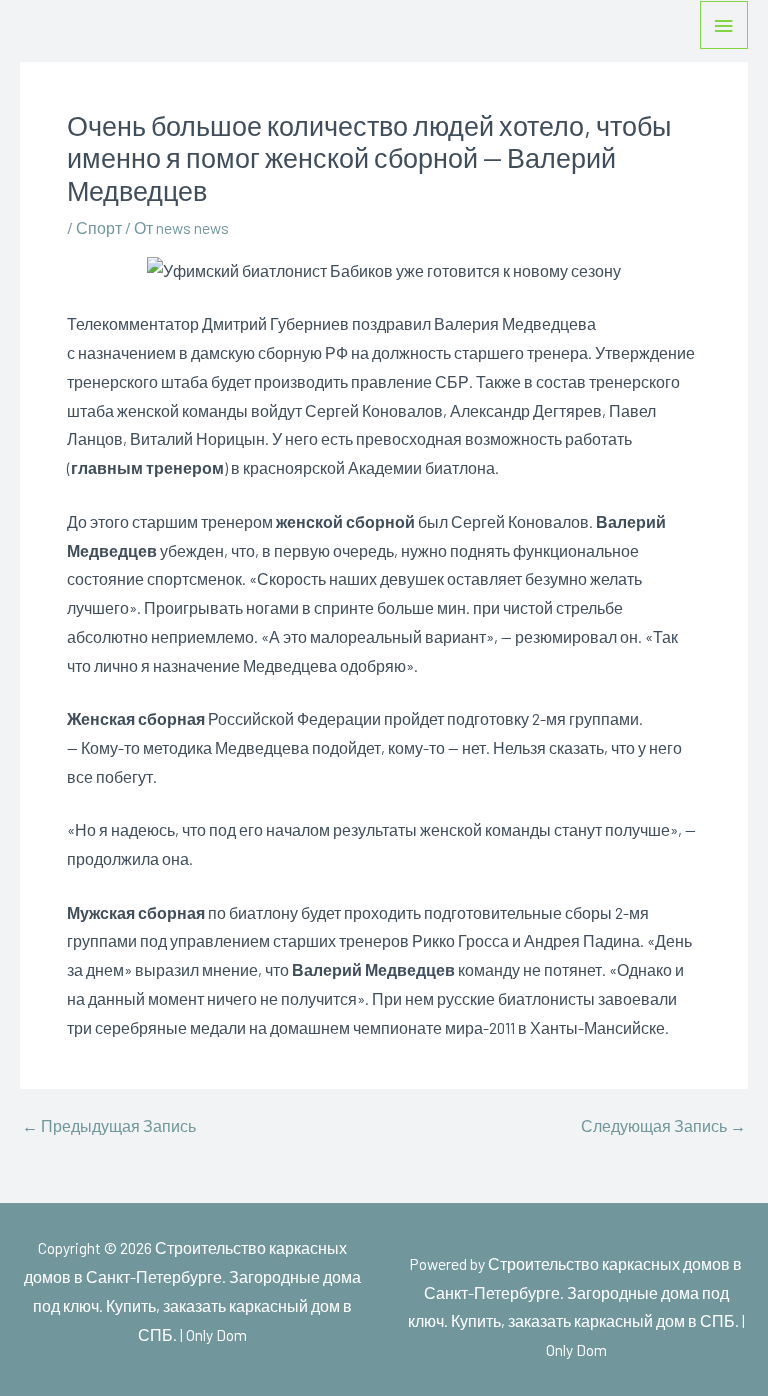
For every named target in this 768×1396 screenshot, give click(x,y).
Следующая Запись (663, 1126)
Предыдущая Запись (109, 1126)
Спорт (99, 227)
